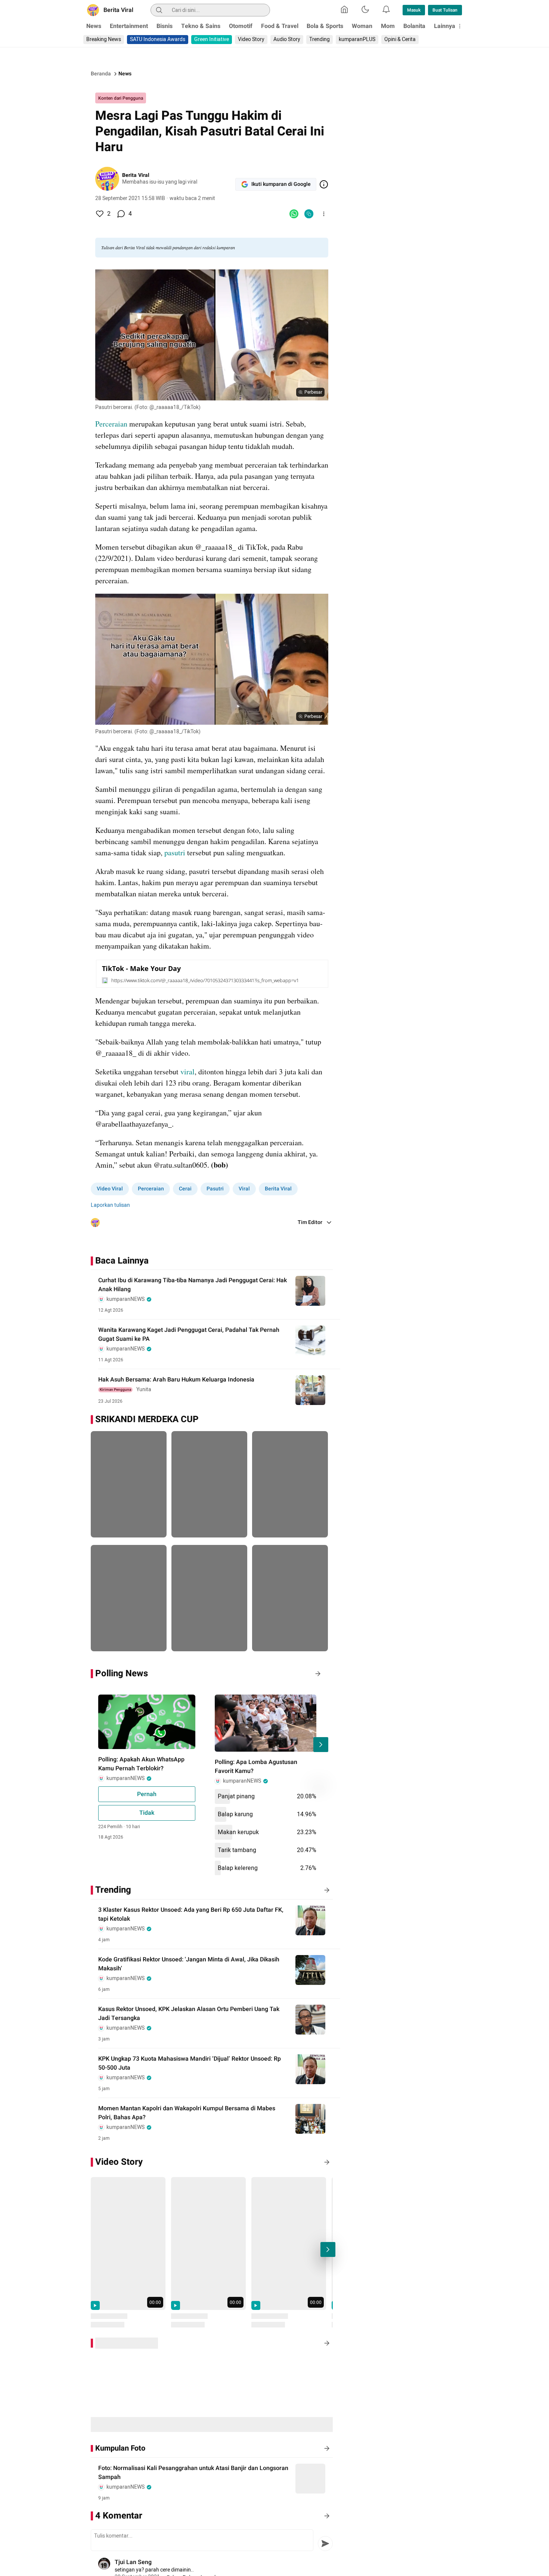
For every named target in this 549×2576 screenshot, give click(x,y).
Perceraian (112, 424)
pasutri (175, 853)
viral (187, 1072)
